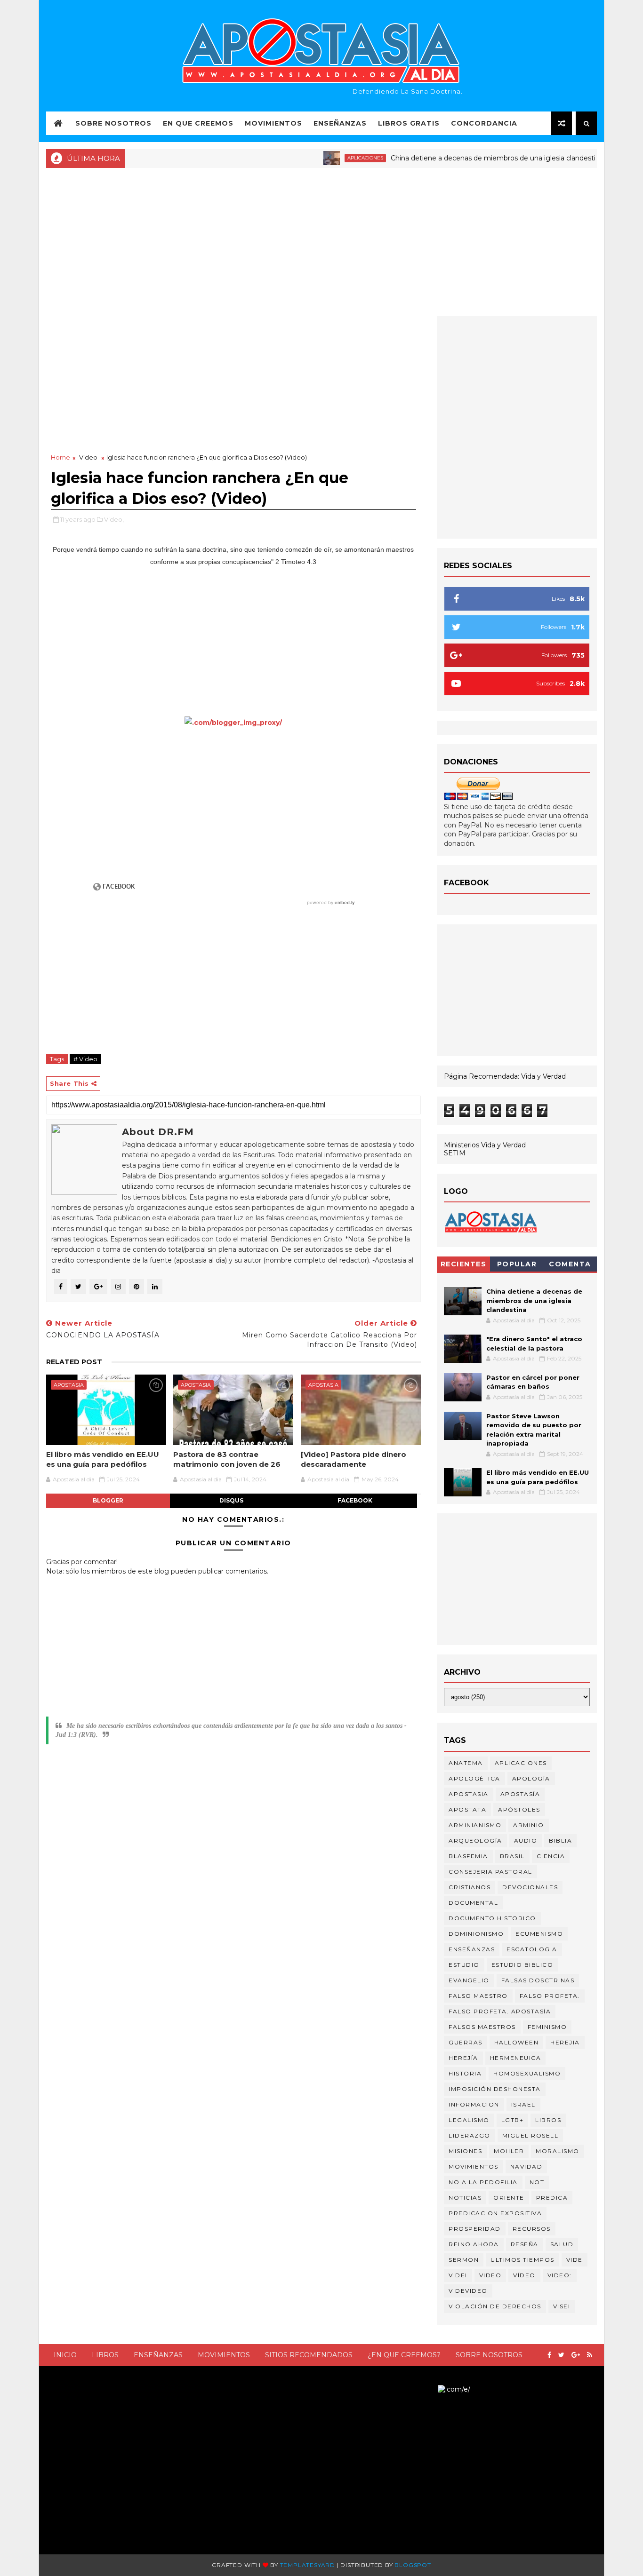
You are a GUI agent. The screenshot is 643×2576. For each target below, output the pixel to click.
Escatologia (532, 1949)
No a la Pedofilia (483, 2182)
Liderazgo (470, 2135)
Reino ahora (474, 2244)
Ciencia (551, 1856)
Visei (562, 2306)
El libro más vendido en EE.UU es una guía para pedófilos (103, 1459)
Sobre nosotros (489, 2355)
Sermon (464, 2260)
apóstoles (519, 1809)
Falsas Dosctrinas (538, 1980)
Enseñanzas (340, 123)
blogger (108, 1500)
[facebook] (549, 2355)
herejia (565, 2042)
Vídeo (524, 2275)
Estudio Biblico (522, 1965)
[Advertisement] (321, 241)
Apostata (467, 1809)
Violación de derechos (495, 2306)
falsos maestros (482, 2027)
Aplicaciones (330, 158)
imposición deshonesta (495, 2089)
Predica (552, 2198)
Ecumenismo (539, 1934)
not (537, 2182)
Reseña (525, 2244)
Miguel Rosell (530, 2135)
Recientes (464, 1264)
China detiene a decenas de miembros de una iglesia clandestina (462, 158)
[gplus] (576, 2355)
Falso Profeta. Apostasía (500, 2011)
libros (548, 2120)
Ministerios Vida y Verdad (485, 1145)
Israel (523, 2104)
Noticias (465, 2198)
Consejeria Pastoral (490, 1872)
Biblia (560, 1841)
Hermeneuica (516, 2058)
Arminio (529, 1825)
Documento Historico (492, 1918)
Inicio (65, 2355)
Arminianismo (475, 1825)
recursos (532, 2229)
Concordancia (484, 123)
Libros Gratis (409, 123)
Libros (105, 2355)
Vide (575, 2260)
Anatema (466, 1763)
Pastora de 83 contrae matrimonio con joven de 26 (227, 1459)
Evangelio (469, 1980)
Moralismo (558, 2151)
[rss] (590, 2355)
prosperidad (475, 2229)
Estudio (464, 1965)
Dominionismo (476, 1934)
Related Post (74, 1362)
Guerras (466, 2042)
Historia (465, 2073)
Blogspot (413, 2565)
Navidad (526, 2167)
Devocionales (530, 1887)
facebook (355, 1500)
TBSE (429, 2389)
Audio (526, 1841)
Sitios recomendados (309, 2355)
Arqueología (475, 1841)
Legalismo (469, 2120)
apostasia (69, 1385)
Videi (458, 2275)
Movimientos (273, 123)
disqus (231, 1500)
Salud (562, 2244)
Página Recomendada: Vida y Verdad (505, 1076)
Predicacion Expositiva (495, 2213)
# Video (85, 1059)
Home (60, 457)
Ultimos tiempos (522, 2260)
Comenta (570, 1264)
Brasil (512, 1856)
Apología (531, 1778)
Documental (473, 1903)
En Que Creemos (198, 123)
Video (88, 457)
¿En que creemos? (404, 2355)
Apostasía (520, 1794)
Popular (517, 1264)
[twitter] (561, 2355)
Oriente (509, 2198)
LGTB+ (513, 2120)
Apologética (474, 1778)
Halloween (517, 2042)
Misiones (465, 2151)
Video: (560, 2275)
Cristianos (470, 1887)
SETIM (455, 1153)
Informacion (474, 2104)
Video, (114, 519)
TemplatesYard (308, 2565)
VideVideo (468, 2291)
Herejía (463, 2058)
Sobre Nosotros (113, 123)
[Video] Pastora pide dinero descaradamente (354, 1459)
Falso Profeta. (550, 1996)
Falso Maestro (478, 1996)
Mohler (509, 2151)
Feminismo (547, 2027)
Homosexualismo (527, 2073)
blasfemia (468, 1856)
